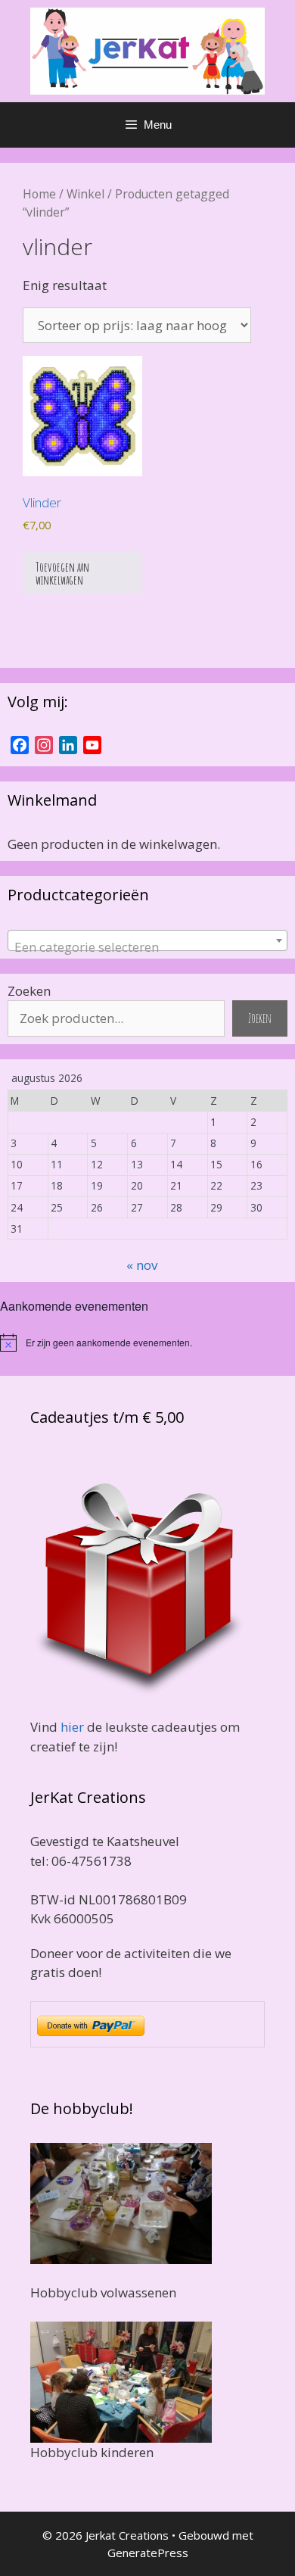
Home (39, 194)
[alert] (147, 1343)
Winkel (85, 194)
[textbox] (147, 948)
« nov (142, 1265)
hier (72, 1727)
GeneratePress (148, 2553)
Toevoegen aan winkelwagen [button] (62, 573)
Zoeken (29, 991)
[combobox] (147, 940)
